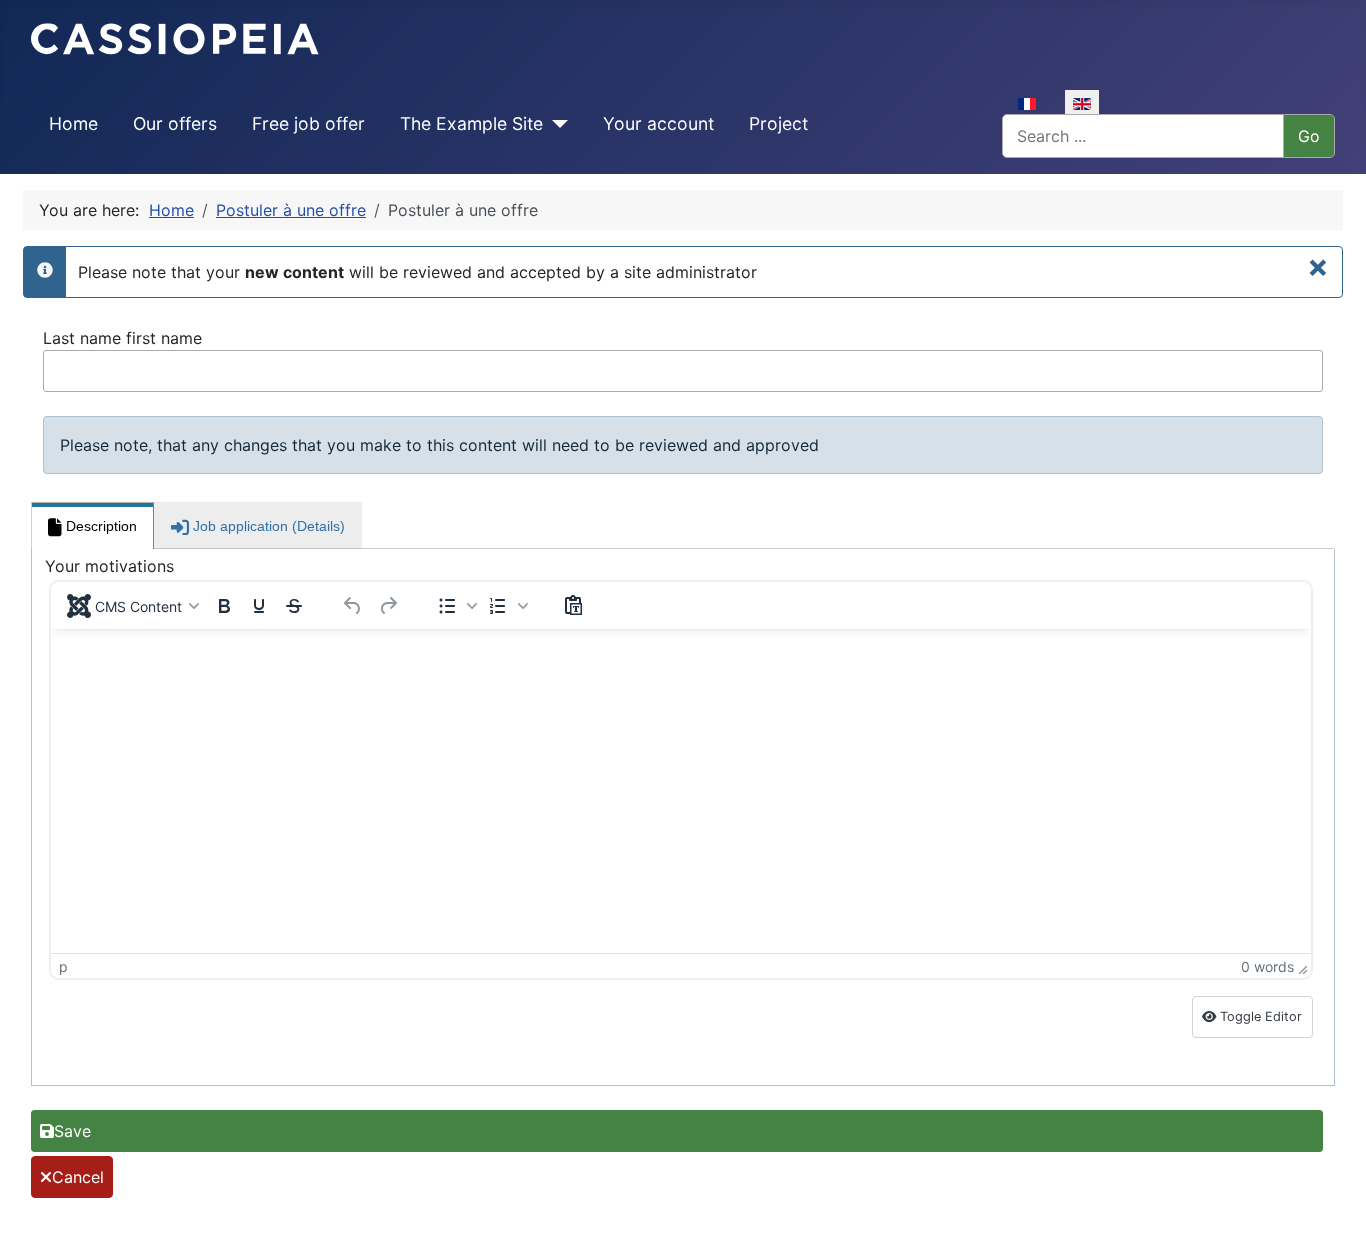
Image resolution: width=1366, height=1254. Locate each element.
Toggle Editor (1259, 1016)
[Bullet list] (447, 606)
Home (73, 123)
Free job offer (308, 123)
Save (72, 1131)
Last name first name (122, 338)
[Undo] (353, 606)
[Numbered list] (498, 606)
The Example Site (471, 123)
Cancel (78, 1177)
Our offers (175, 123)
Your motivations (109, 566)
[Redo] (388, 606)
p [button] (63, 966)
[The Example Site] (555, 124)
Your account (658, 123)
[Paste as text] (573, 606)
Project (778, 123)
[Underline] (259, 606)
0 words (1267, 966)
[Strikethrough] (294, 606)
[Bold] (224, 606)
